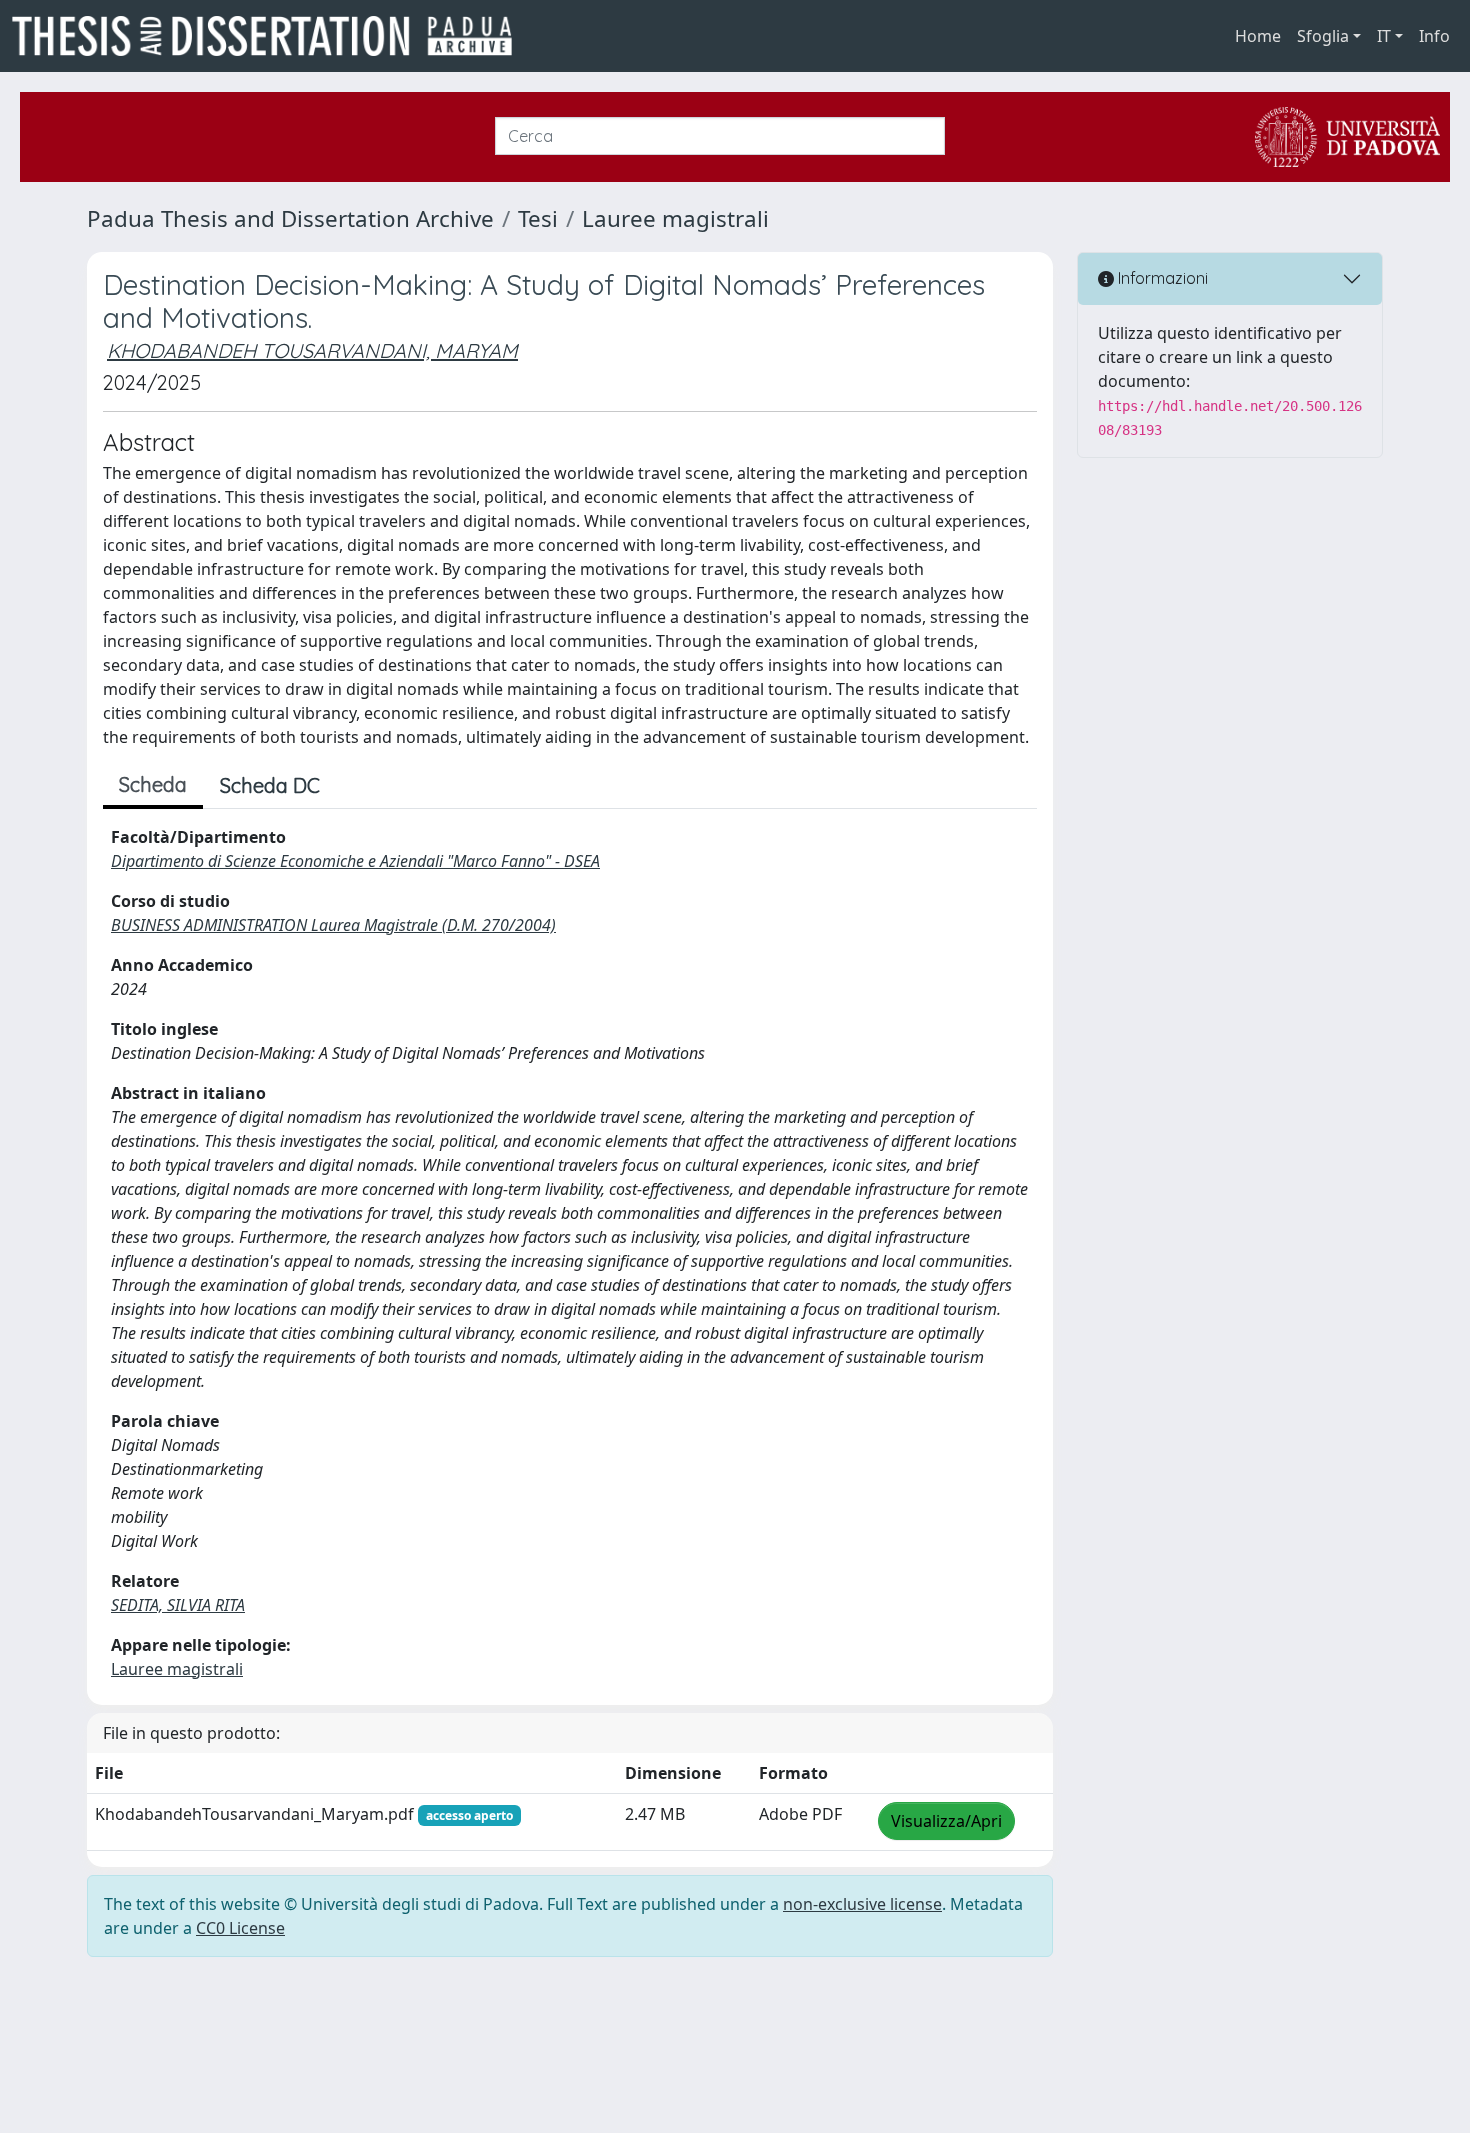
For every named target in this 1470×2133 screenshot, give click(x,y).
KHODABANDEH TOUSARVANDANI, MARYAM (312, 350)
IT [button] (1384, 36)
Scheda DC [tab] (270, 785)
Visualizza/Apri (946, 1821)
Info (1434, 36)
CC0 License (240, 1928)
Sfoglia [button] (1323, 36)
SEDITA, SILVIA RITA (178, 1605)
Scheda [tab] (153, 784)
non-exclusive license (862, 1904)
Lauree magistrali (675, 218)
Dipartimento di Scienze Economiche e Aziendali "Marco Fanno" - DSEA (355, 861)
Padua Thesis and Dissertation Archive (290, 218)
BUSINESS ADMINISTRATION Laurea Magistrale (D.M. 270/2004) (333, 925)
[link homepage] (270, 36)
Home (1258, 36)
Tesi (538, 218)
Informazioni (1161, 278)
